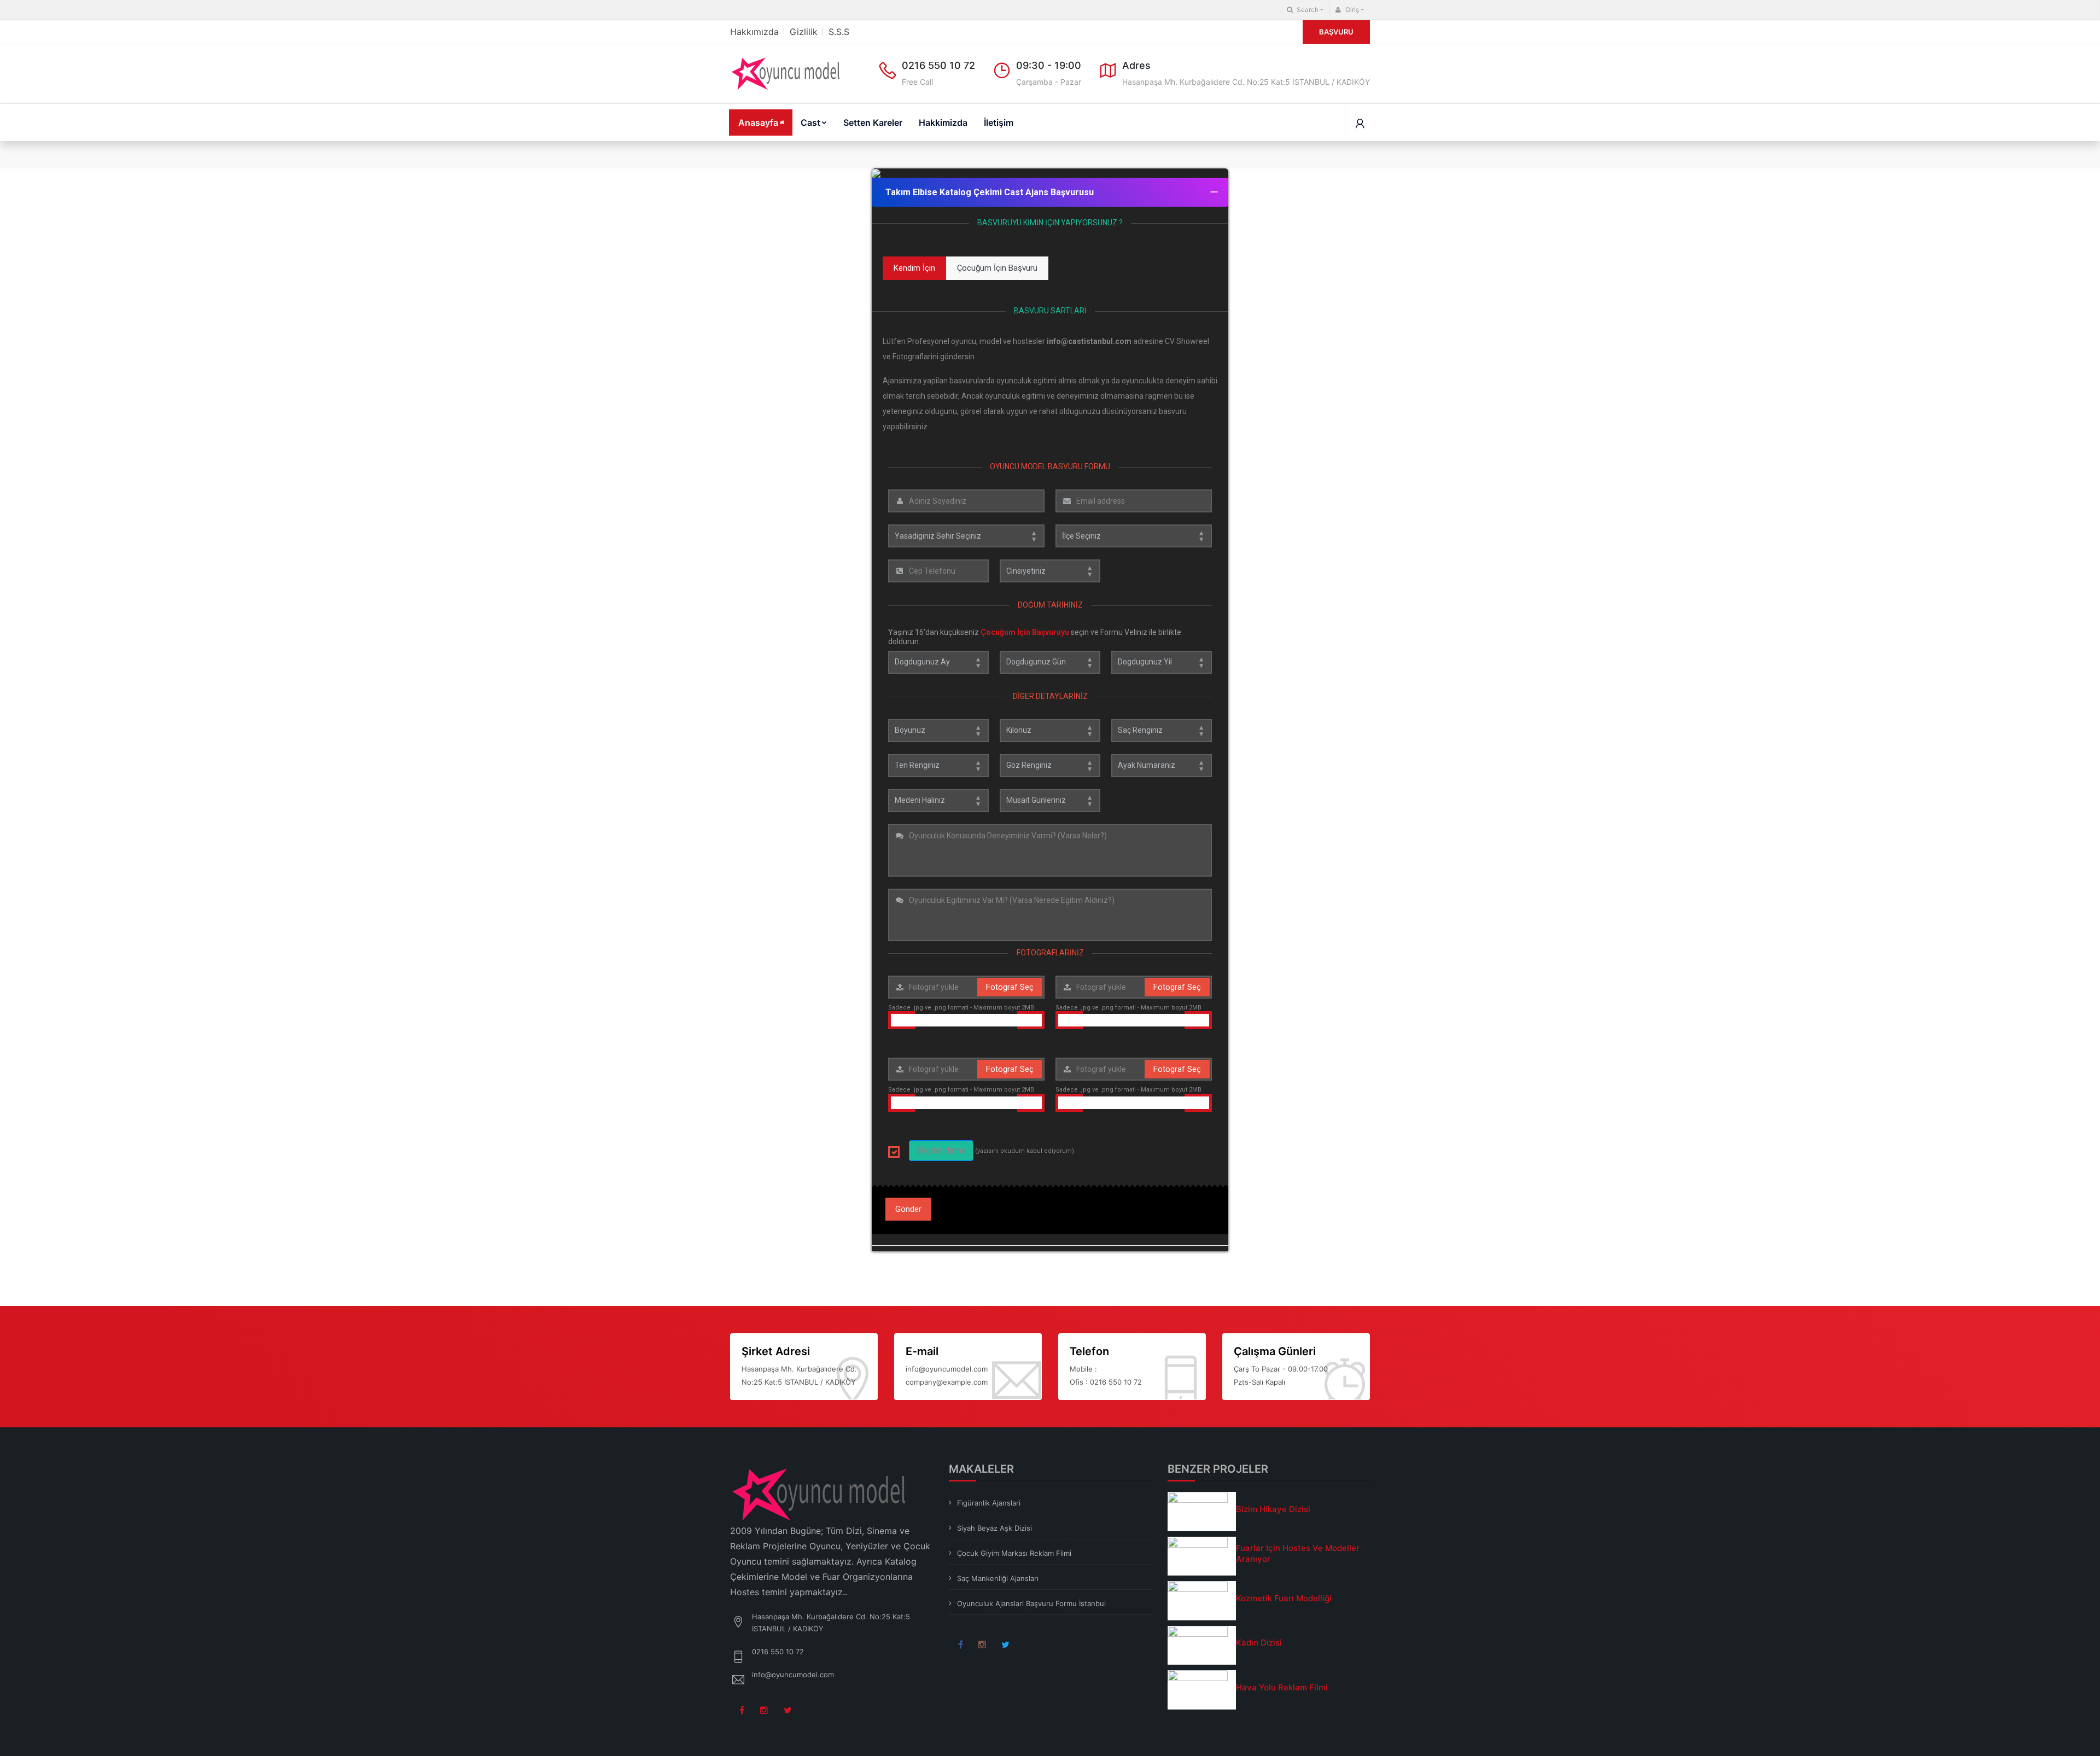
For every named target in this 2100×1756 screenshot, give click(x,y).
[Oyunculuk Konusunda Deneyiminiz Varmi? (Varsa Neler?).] (1050, 850)
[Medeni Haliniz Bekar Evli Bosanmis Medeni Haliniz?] (938, 801)
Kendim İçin (914, 268)
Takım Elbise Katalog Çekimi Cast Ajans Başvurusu (990, 192)
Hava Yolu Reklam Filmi (1282, 1687)
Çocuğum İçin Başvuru (997, 268)
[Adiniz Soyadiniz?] (966, 501)
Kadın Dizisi (1259, 1643)
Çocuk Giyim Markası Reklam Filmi (1014, 1553)
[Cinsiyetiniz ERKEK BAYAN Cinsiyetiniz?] (1050, 571)
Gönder (908, 1209)
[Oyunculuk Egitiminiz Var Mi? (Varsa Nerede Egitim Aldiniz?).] (1050, 915)
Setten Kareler (873, 122)
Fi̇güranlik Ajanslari (989, 1503)
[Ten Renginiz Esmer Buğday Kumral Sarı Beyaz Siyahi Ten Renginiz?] (938, 766)
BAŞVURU (1336, 32)
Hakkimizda (943, 122)
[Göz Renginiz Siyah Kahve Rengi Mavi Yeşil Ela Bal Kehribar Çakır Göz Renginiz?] (1050, 766)
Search (1307, 10)
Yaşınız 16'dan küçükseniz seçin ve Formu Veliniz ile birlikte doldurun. (1035, 637)
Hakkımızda (754, 32)
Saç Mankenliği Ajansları (998, 1578)
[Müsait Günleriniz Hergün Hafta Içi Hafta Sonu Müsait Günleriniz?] (1050, 801)
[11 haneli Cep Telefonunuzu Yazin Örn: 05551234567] (938, 571)
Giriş (1351, 10)
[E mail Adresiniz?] (1134, 501)
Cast (810, 122)
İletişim (999, 122)
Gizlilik (804, 32)
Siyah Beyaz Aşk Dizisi (994, 1528)
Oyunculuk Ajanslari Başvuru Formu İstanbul (1031, 1603)
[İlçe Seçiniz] (1134, 536)
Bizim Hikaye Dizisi (1273, 1509)
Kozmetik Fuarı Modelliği (1284, 1598)
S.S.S (839, 32)
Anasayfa (758, 122)
